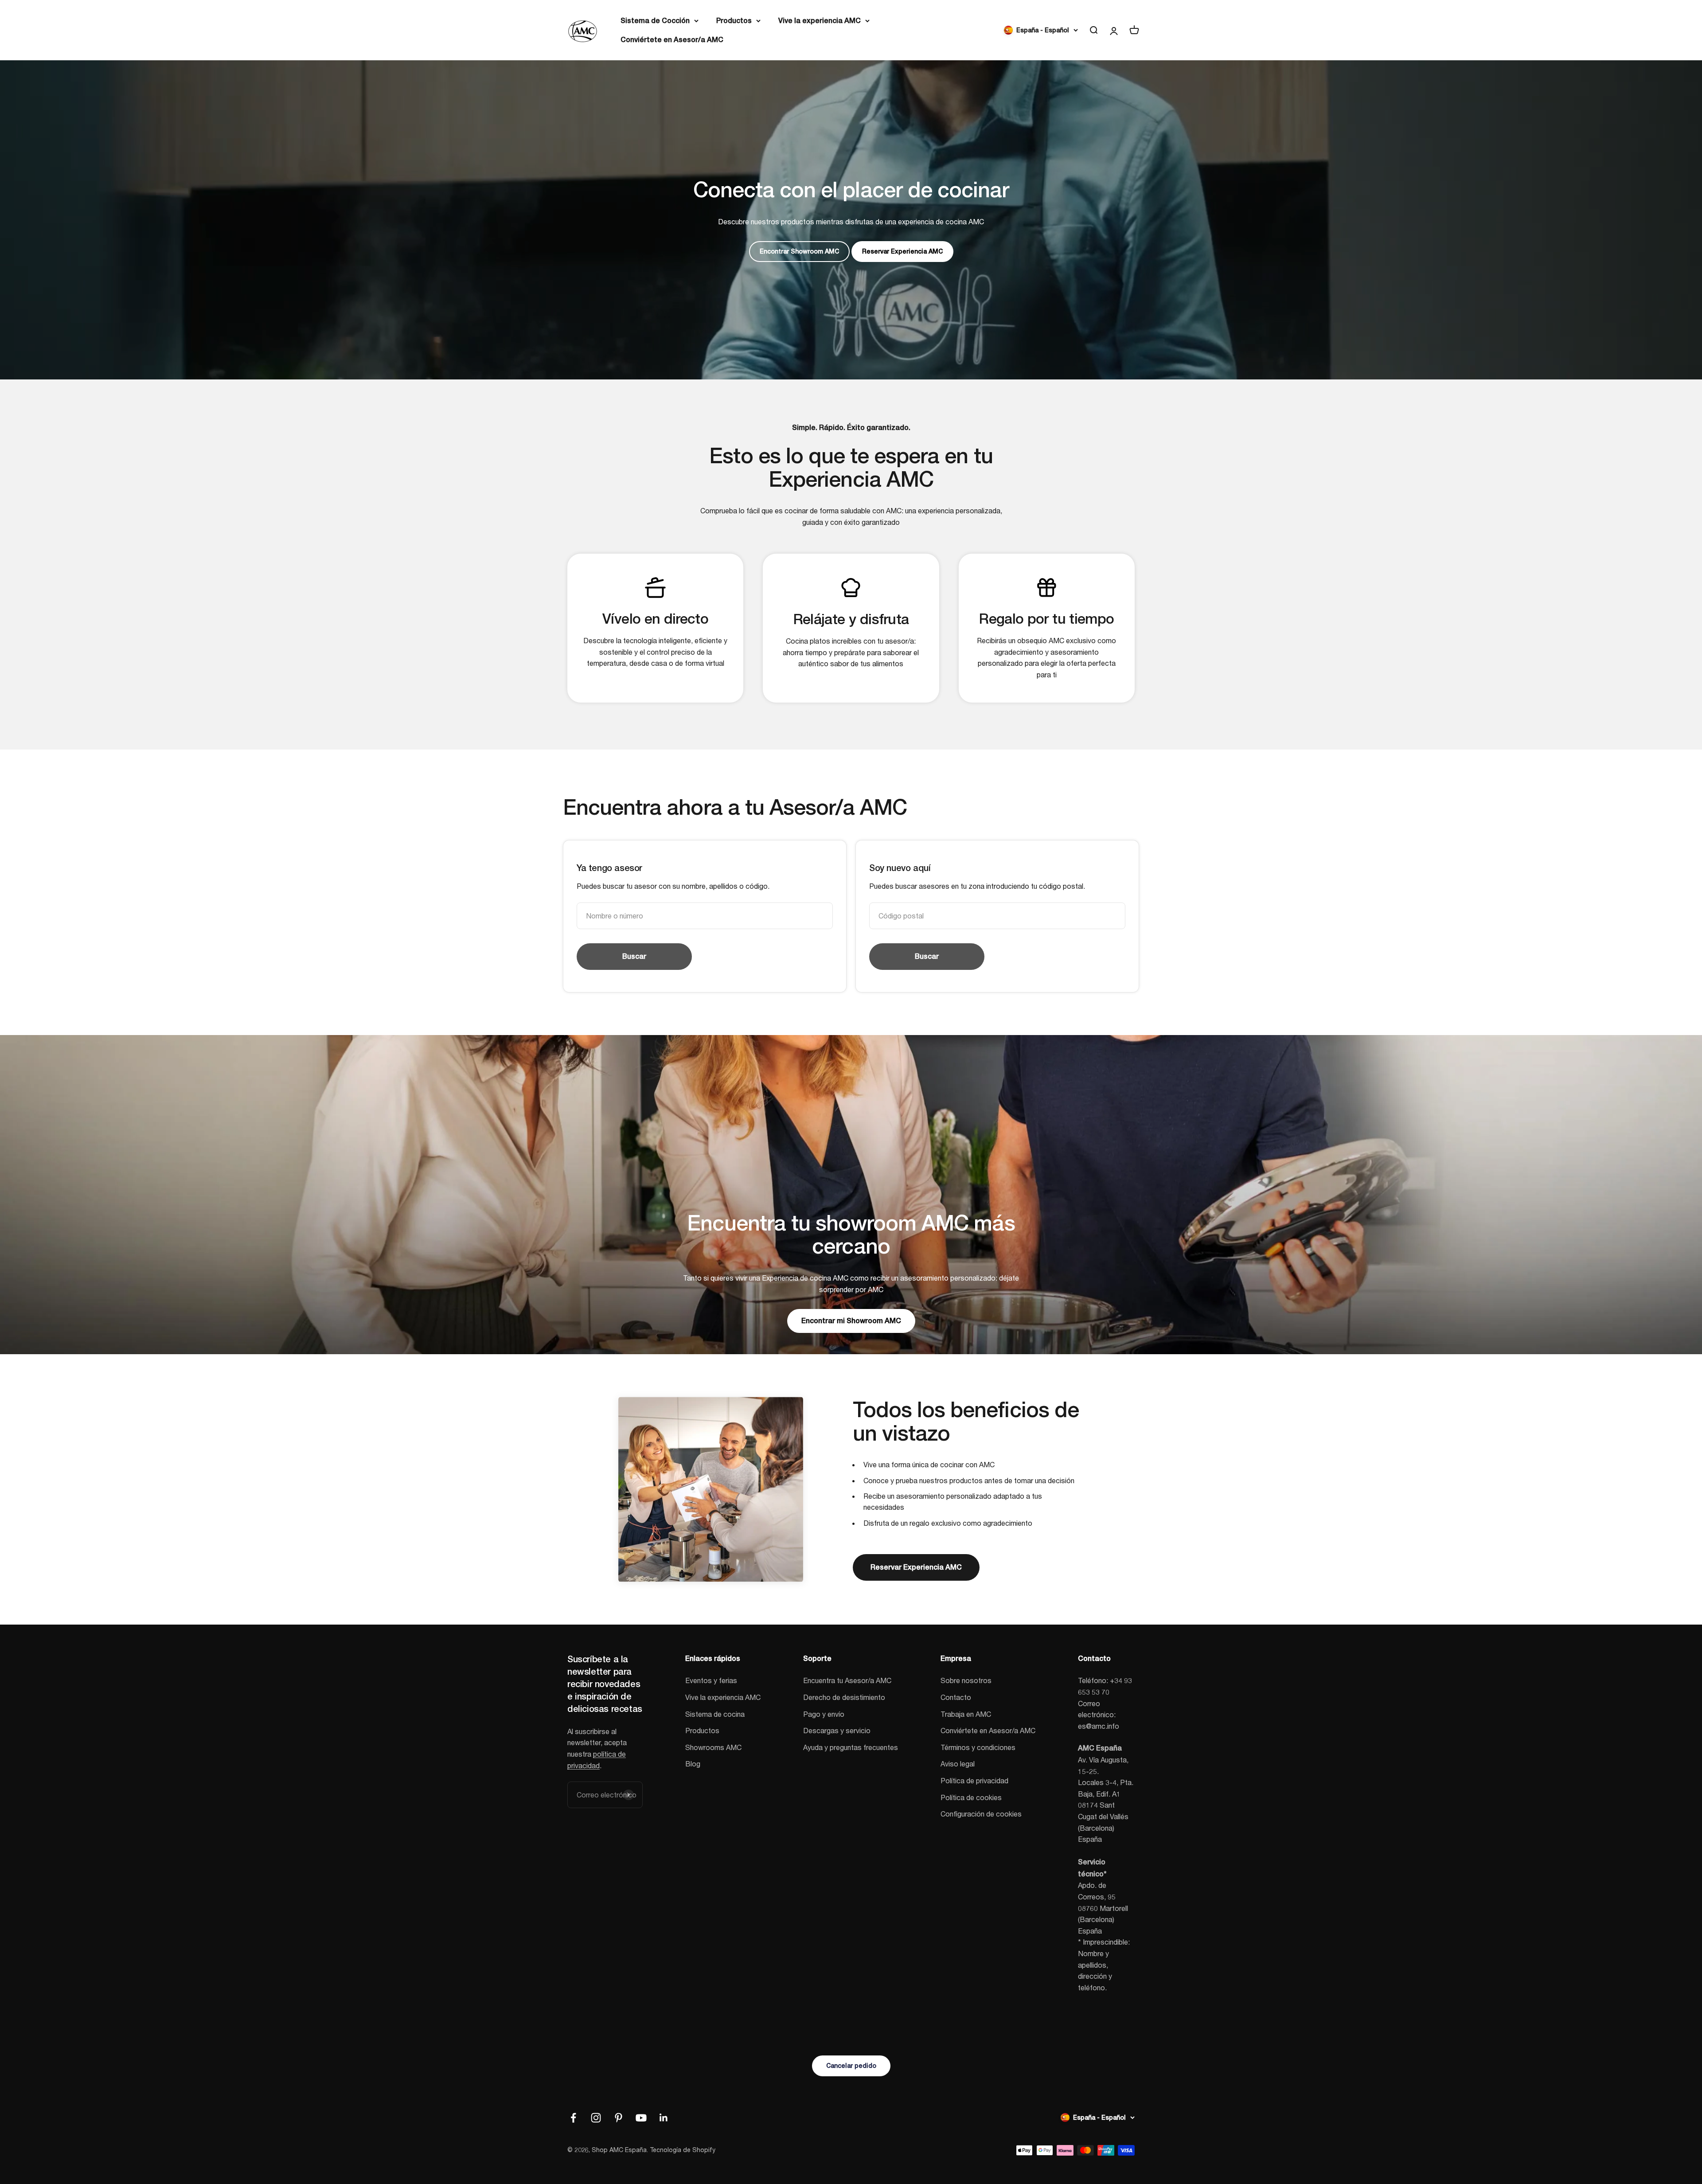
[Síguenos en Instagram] (596, 2118)
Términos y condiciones (978, 1747)
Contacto (956, 1697)
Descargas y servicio (837, 1730)
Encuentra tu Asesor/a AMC (847, 1680)
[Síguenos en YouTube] (641, 2118)
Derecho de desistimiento (844, 1697)
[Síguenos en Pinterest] (619, 2118)
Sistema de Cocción (655, 21)
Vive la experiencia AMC (820, 21)
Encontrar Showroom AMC (799, 251)
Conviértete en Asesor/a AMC (672, 40)
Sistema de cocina (715, 1714)
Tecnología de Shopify (683, 2150)
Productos (734, 21)
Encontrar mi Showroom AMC (851, 1321)
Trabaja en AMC (966, 1714)
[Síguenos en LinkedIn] (664, 2118)
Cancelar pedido (851, 2066)
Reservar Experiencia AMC (902, 251)
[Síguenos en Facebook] (573, 2118)
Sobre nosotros (966, 1680)
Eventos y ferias (711, 1680)
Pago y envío (824, 1714)
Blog (693, 1764)
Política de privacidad (974, 1780)
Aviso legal (958, 1764)
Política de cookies (971, 1797)
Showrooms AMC (713, 1747)
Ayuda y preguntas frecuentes (851, 1747)
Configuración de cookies (981, 1814)
